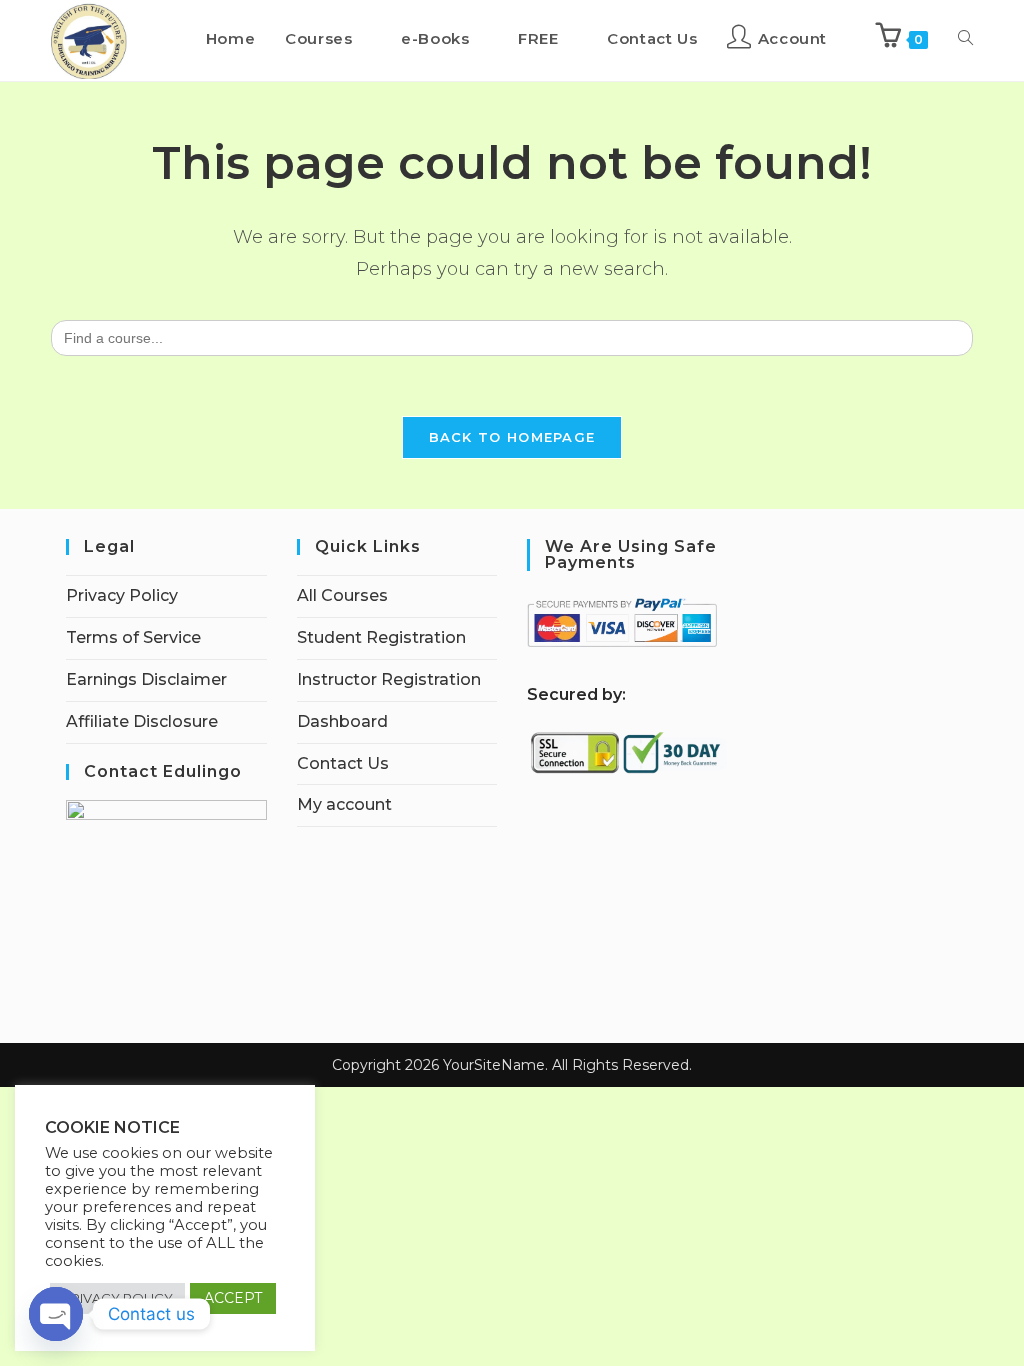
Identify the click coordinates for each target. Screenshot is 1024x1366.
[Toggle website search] (965, 39)
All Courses (342, 595)
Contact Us (343, 763)
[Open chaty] (56, 1314)
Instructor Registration (389, 679)
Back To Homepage (512, 437)
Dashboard (342, 721)
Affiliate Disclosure (142, 721)
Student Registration (381, 637)
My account (344, 804)
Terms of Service (133, 637)
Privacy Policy (122, 595)
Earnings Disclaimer (146, 679)
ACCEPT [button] (233, 1298)
